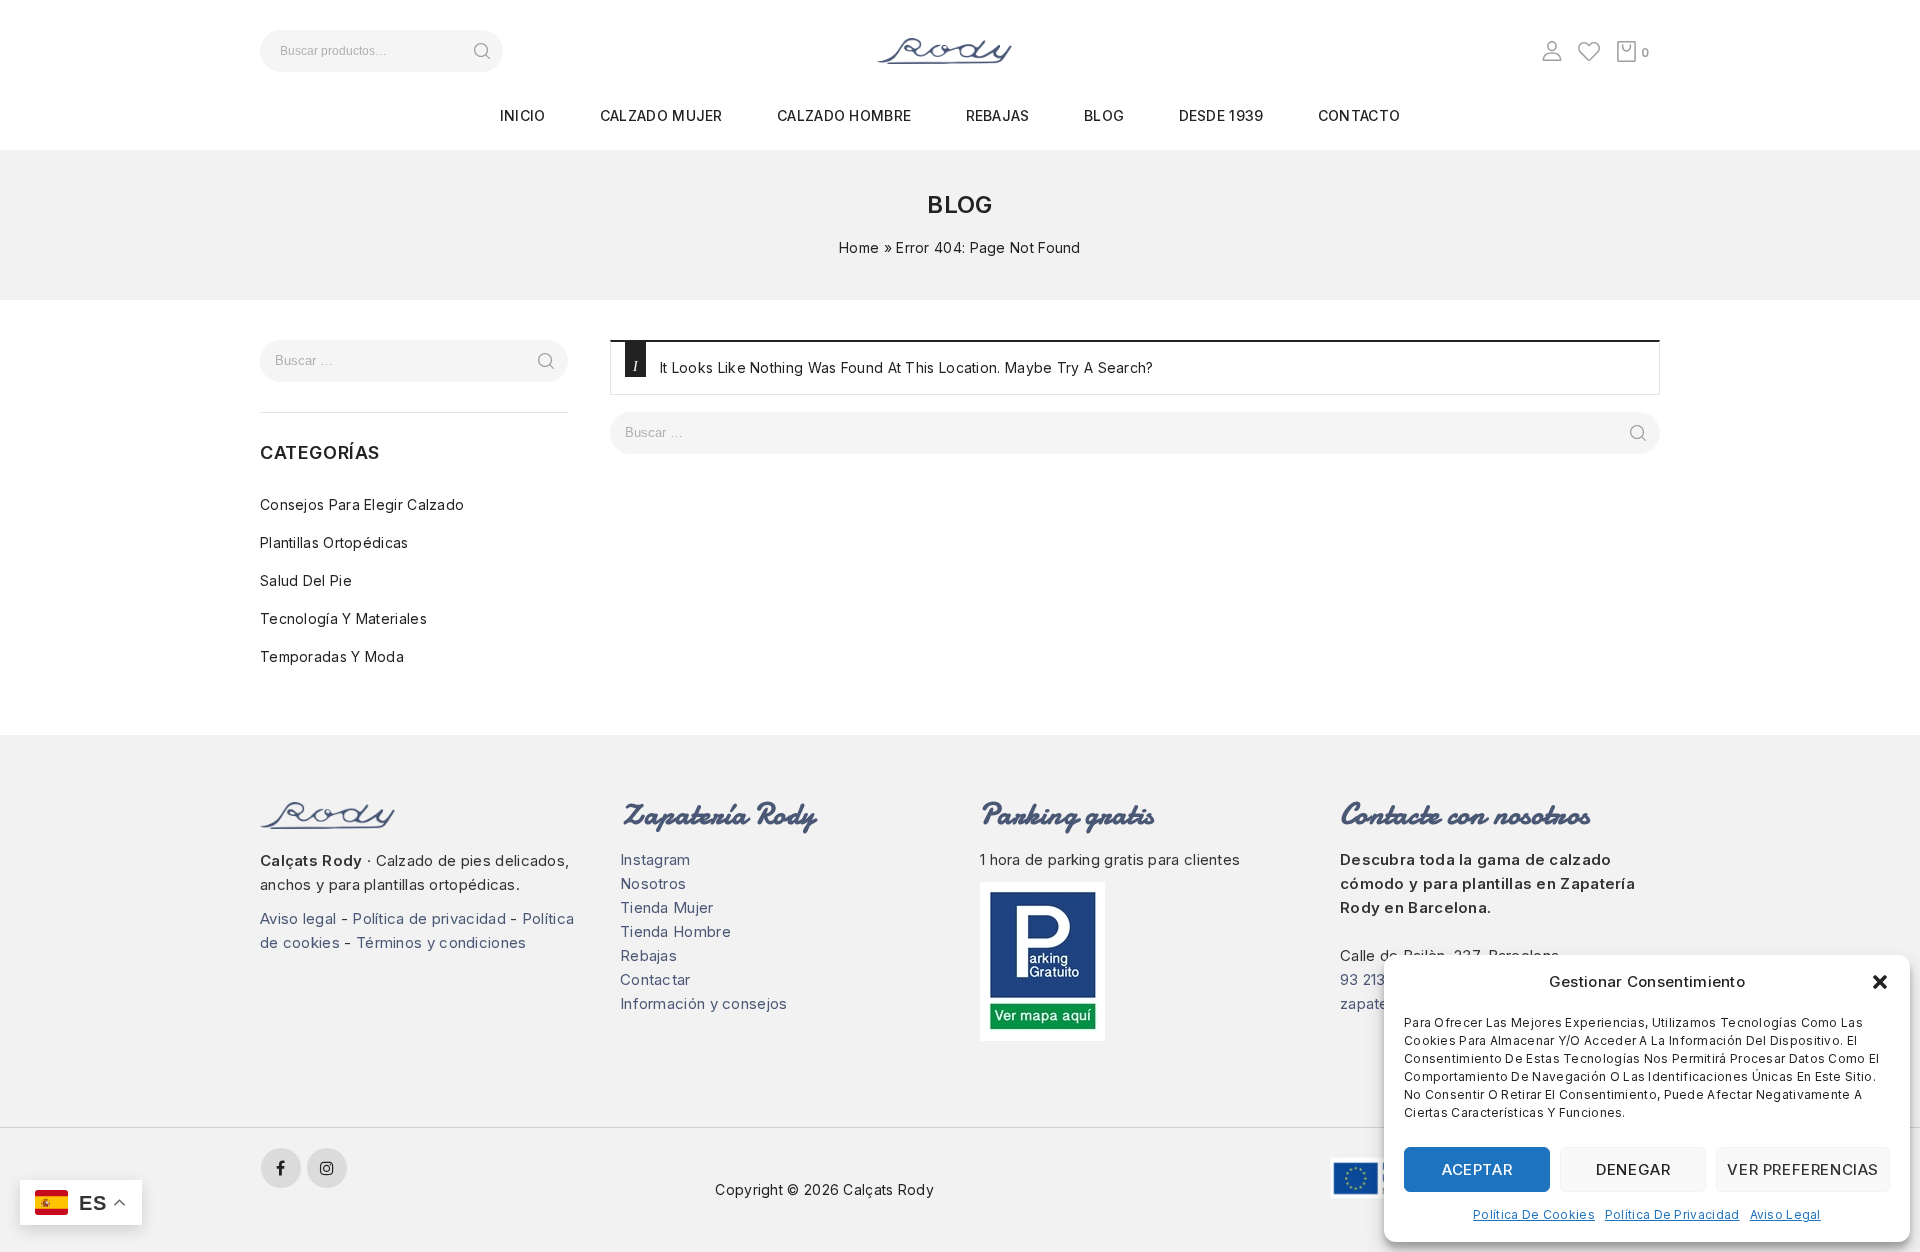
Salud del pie (306, 580)
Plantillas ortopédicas (334, 542)
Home (859, 247)
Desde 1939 (1221, 115)
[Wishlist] (1589, 51)
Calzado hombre (844, 115)
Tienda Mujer (667, 907)
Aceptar (1477, 1169)
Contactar (655, 979)
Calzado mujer (661, 115)
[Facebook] (281, 1168)
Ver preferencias (1803, 1169)
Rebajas (998, 115)
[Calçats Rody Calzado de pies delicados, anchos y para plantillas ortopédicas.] (944, 49)
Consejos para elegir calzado (362, 504)
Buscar (481, 51)
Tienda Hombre (675, 931)
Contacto (1359, 115)
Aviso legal (1785, 1214)
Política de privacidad (1672, 1214)
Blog (1104, 115)
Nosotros (653, 883)
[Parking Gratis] (1140, 961)
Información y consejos (704, 1003)
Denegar (1633, 1169)
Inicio (523, 115)
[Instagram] (327, 1168)
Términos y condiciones (441, 942)
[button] (1880, 982)
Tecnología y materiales (343, 618)
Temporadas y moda (332, 656)
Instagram (655, 859)
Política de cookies (1534, 1214)
